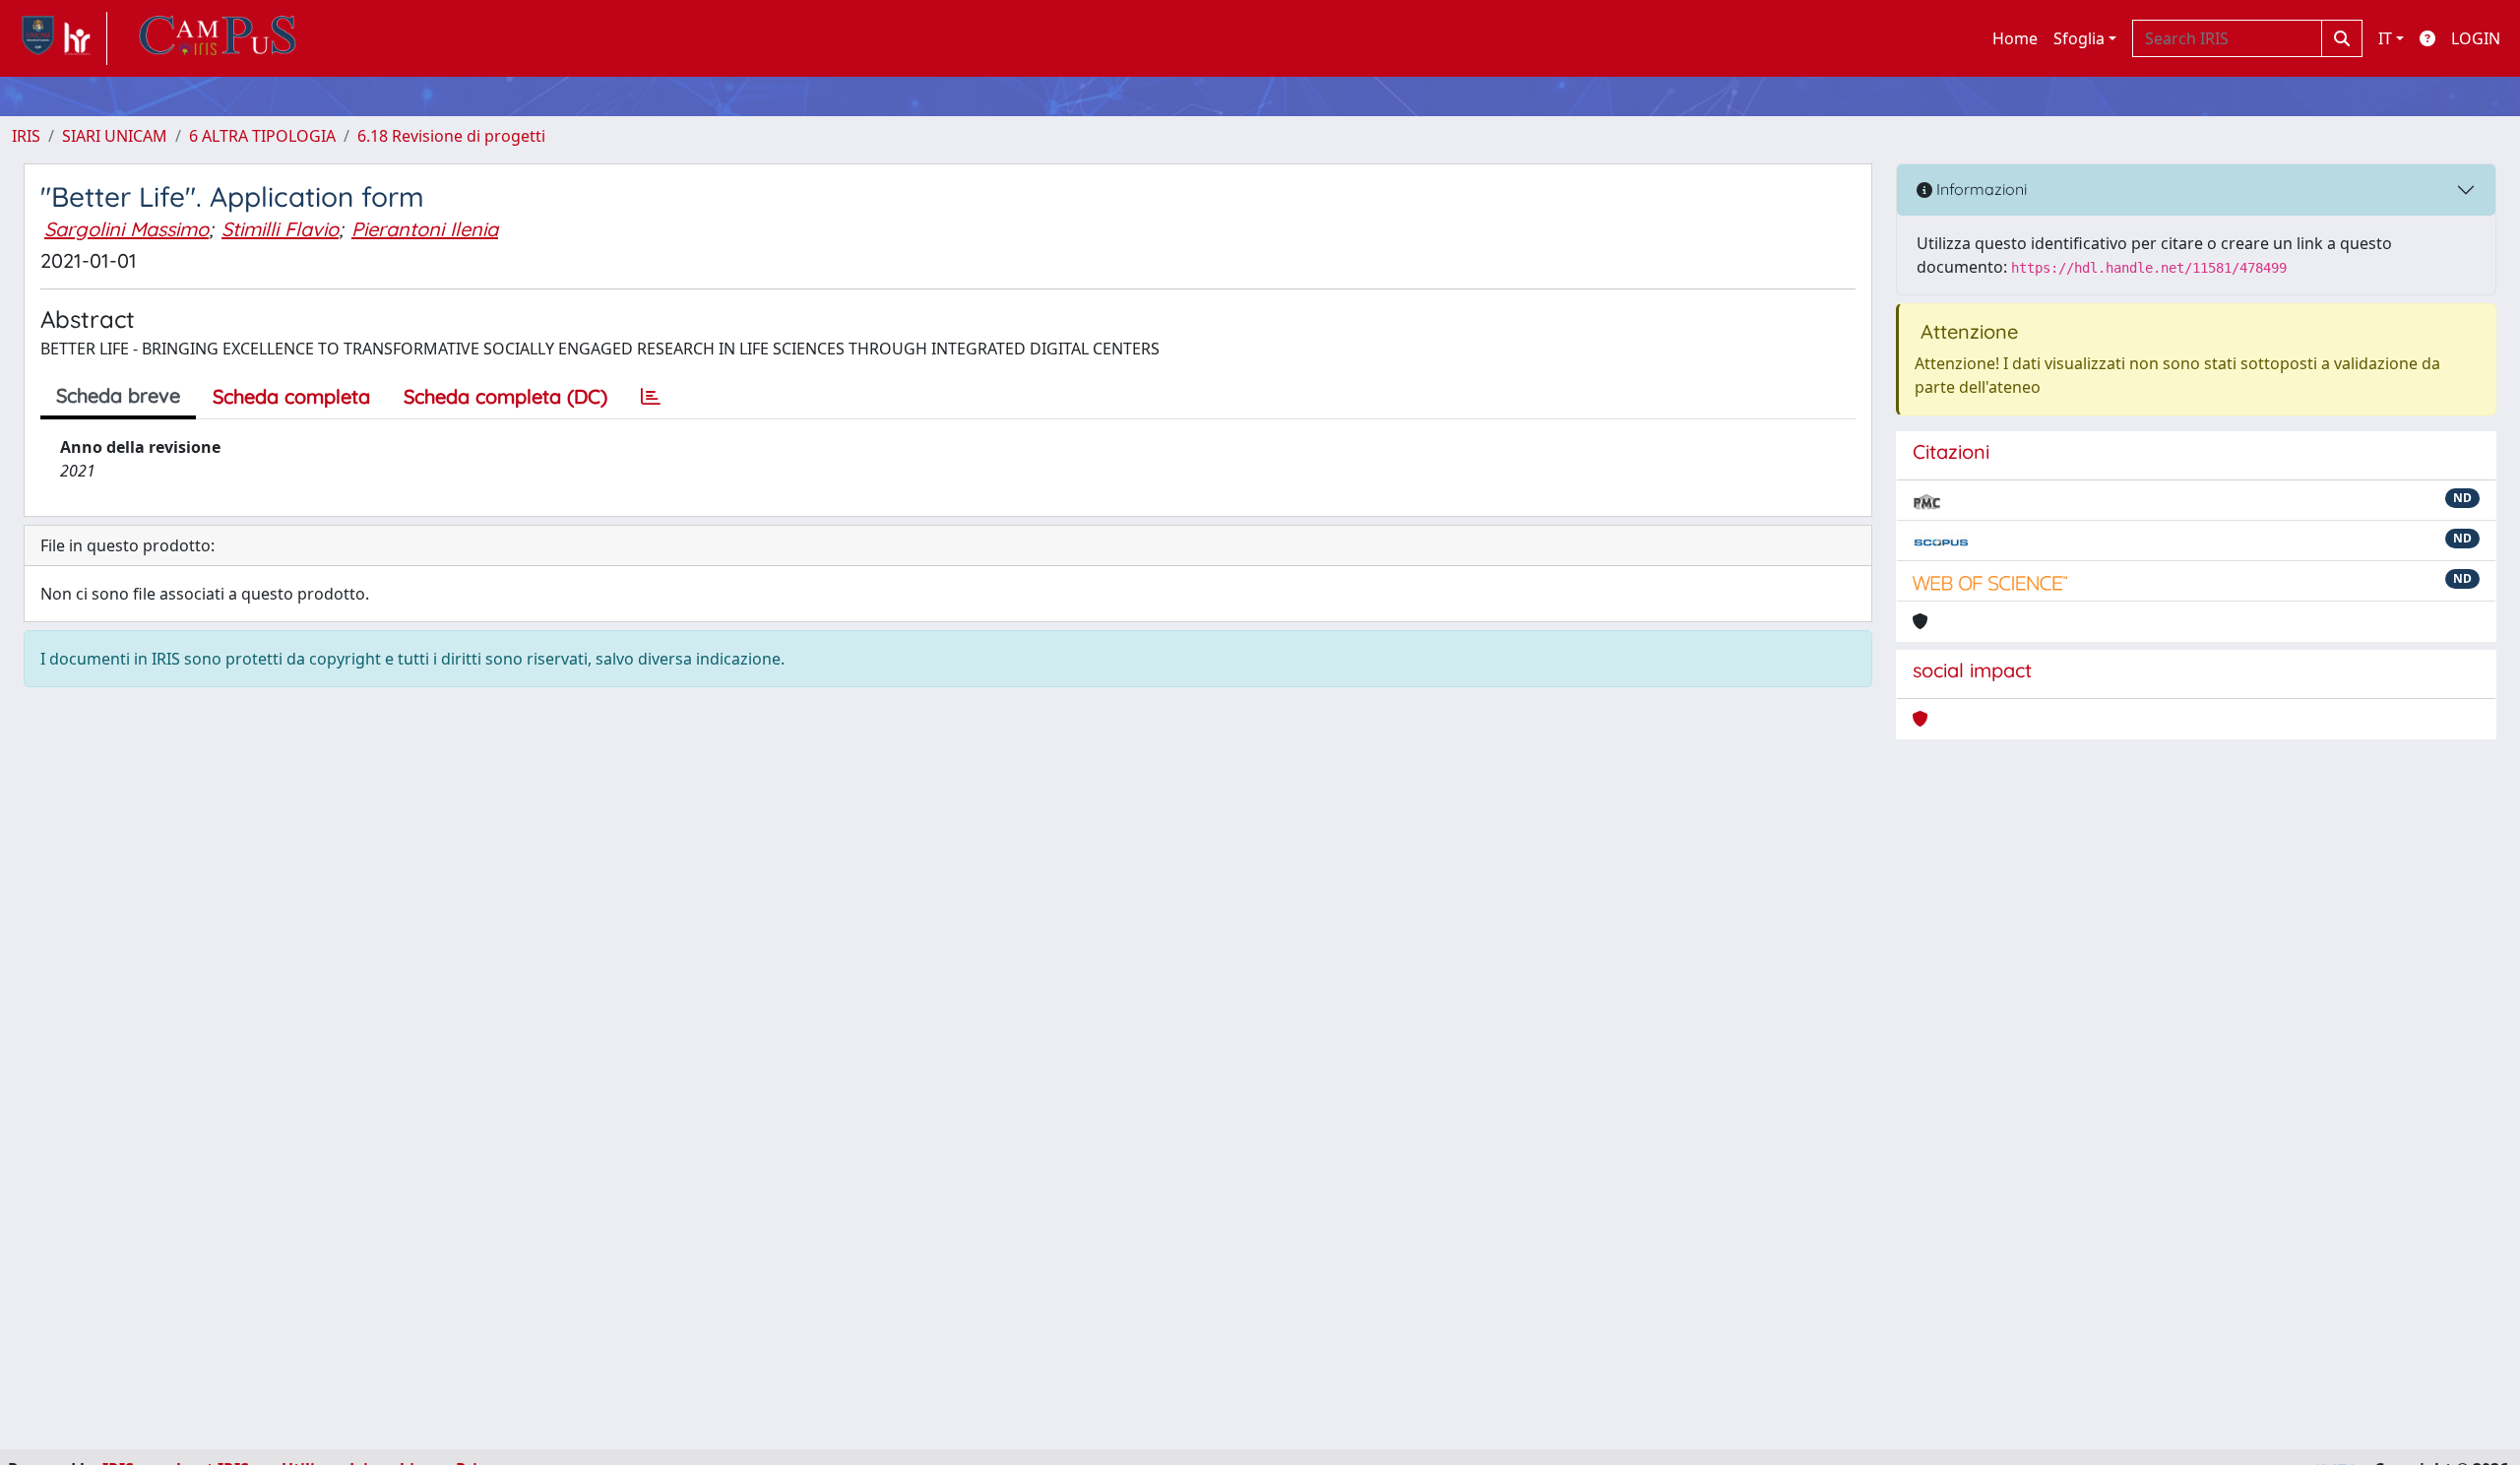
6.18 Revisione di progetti (451, 136)
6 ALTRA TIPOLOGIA (262, 136)
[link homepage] (60, 38)
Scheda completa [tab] (291, 396)
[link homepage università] (218, 38)
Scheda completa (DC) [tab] (505, 396)
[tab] (651, 397)
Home (2015, 38)
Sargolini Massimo (126, 229)
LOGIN (2476, 38)
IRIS (26, 136)
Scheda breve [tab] (118, 395)
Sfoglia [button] (2079, 38)
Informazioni (1980, 189)
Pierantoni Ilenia (425, 229)
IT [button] (2385, 38)
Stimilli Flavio (280, 229)
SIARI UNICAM (115, 136)
